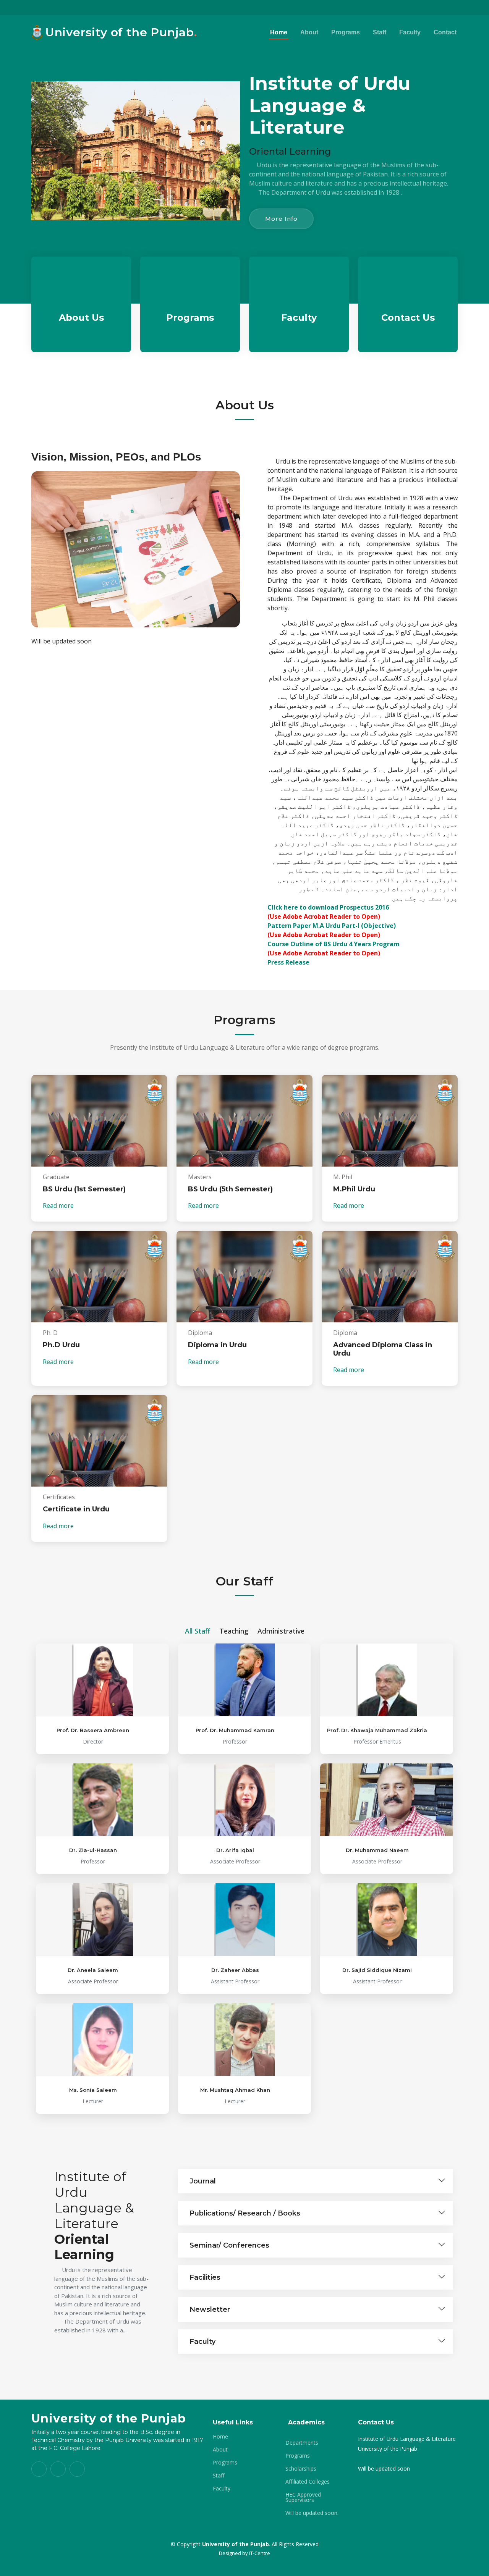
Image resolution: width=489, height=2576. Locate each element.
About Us (81, 318)
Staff (380, 32)
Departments (302, 2443)
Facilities (205, 2277)
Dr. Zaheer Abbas (235, 1970)
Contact (445, 32)
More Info (281, 219)
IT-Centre (260, 2553)
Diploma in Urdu (217, 1345)
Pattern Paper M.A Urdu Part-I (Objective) (332, 926)
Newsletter (210, 2309)
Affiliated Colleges (308, 2482)
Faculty (410, 32)
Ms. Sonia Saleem (93, 2090)
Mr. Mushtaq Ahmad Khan (235, 2090)
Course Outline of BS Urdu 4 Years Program (334, 944)
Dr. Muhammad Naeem (377, 1850)
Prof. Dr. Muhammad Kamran (235, 1730)
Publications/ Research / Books (245, 2213)
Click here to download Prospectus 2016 (328, 907)
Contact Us (408, 318)
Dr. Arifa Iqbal (235, 1850)
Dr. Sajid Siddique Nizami (377, 1970)
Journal (203, 2181)
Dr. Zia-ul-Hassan (93, 1850)
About (309, 32)
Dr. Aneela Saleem (93, 1970)
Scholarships (301, 2469)
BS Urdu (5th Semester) (230, 1189)
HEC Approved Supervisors (303, 2497)
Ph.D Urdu (61, 1345)
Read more (59, 1206)
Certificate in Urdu (76, 1509)
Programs (346, 32)
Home (279, 32)
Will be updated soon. (312, 2513)
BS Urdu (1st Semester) (84, 1189)
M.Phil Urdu (354, 1189)
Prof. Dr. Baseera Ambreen (93, 1730)
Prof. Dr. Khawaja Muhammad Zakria (377, 1730)
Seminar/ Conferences (229, 2245)
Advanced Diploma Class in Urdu (383, 1349)
